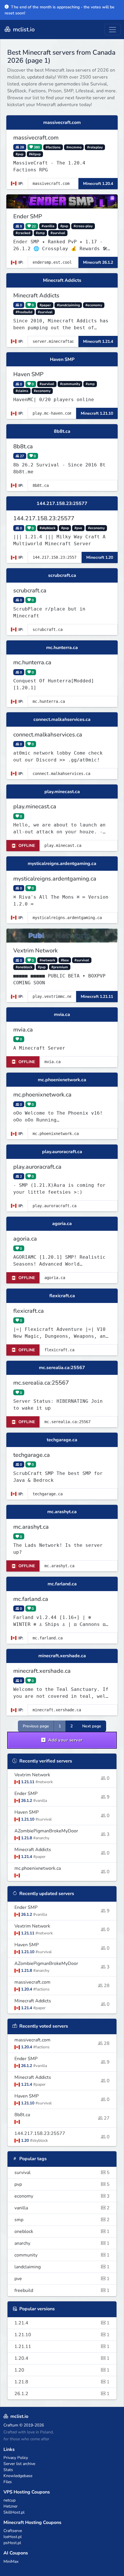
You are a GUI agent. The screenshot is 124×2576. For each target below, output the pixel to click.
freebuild (62, 2290)
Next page (92, 1726)
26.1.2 (62, 2394)
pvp (62, 2184)
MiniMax (11, 2561)
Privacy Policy (16, 2458)
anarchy (62, 2243)
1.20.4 (62, 2358)
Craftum (11, 2425)
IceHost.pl (13, 2537)
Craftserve (13, 2531)
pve (62, 2279)
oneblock (62, 2231)
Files (8, 2482)
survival (62, 2173)
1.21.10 (62, 2335)
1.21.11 (62, 2347)
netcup (10, 2500)
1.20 (62, 2370)
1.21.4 (62, 2323)
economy (62, 2196)
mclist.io (23, 29)
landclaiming (62, 2267)
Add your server (65, 1740)
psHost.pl (12, 2543)
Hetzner (11, 2506)
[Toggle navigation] (112, 30)
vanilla (62, 2208)
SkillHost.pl (14, 2512)
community (62, 2255)
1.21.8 (62, 2382)
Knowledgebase (18, 2476)
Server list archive (19, 2464)
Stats (8, 2470)
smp (62, 2220)
